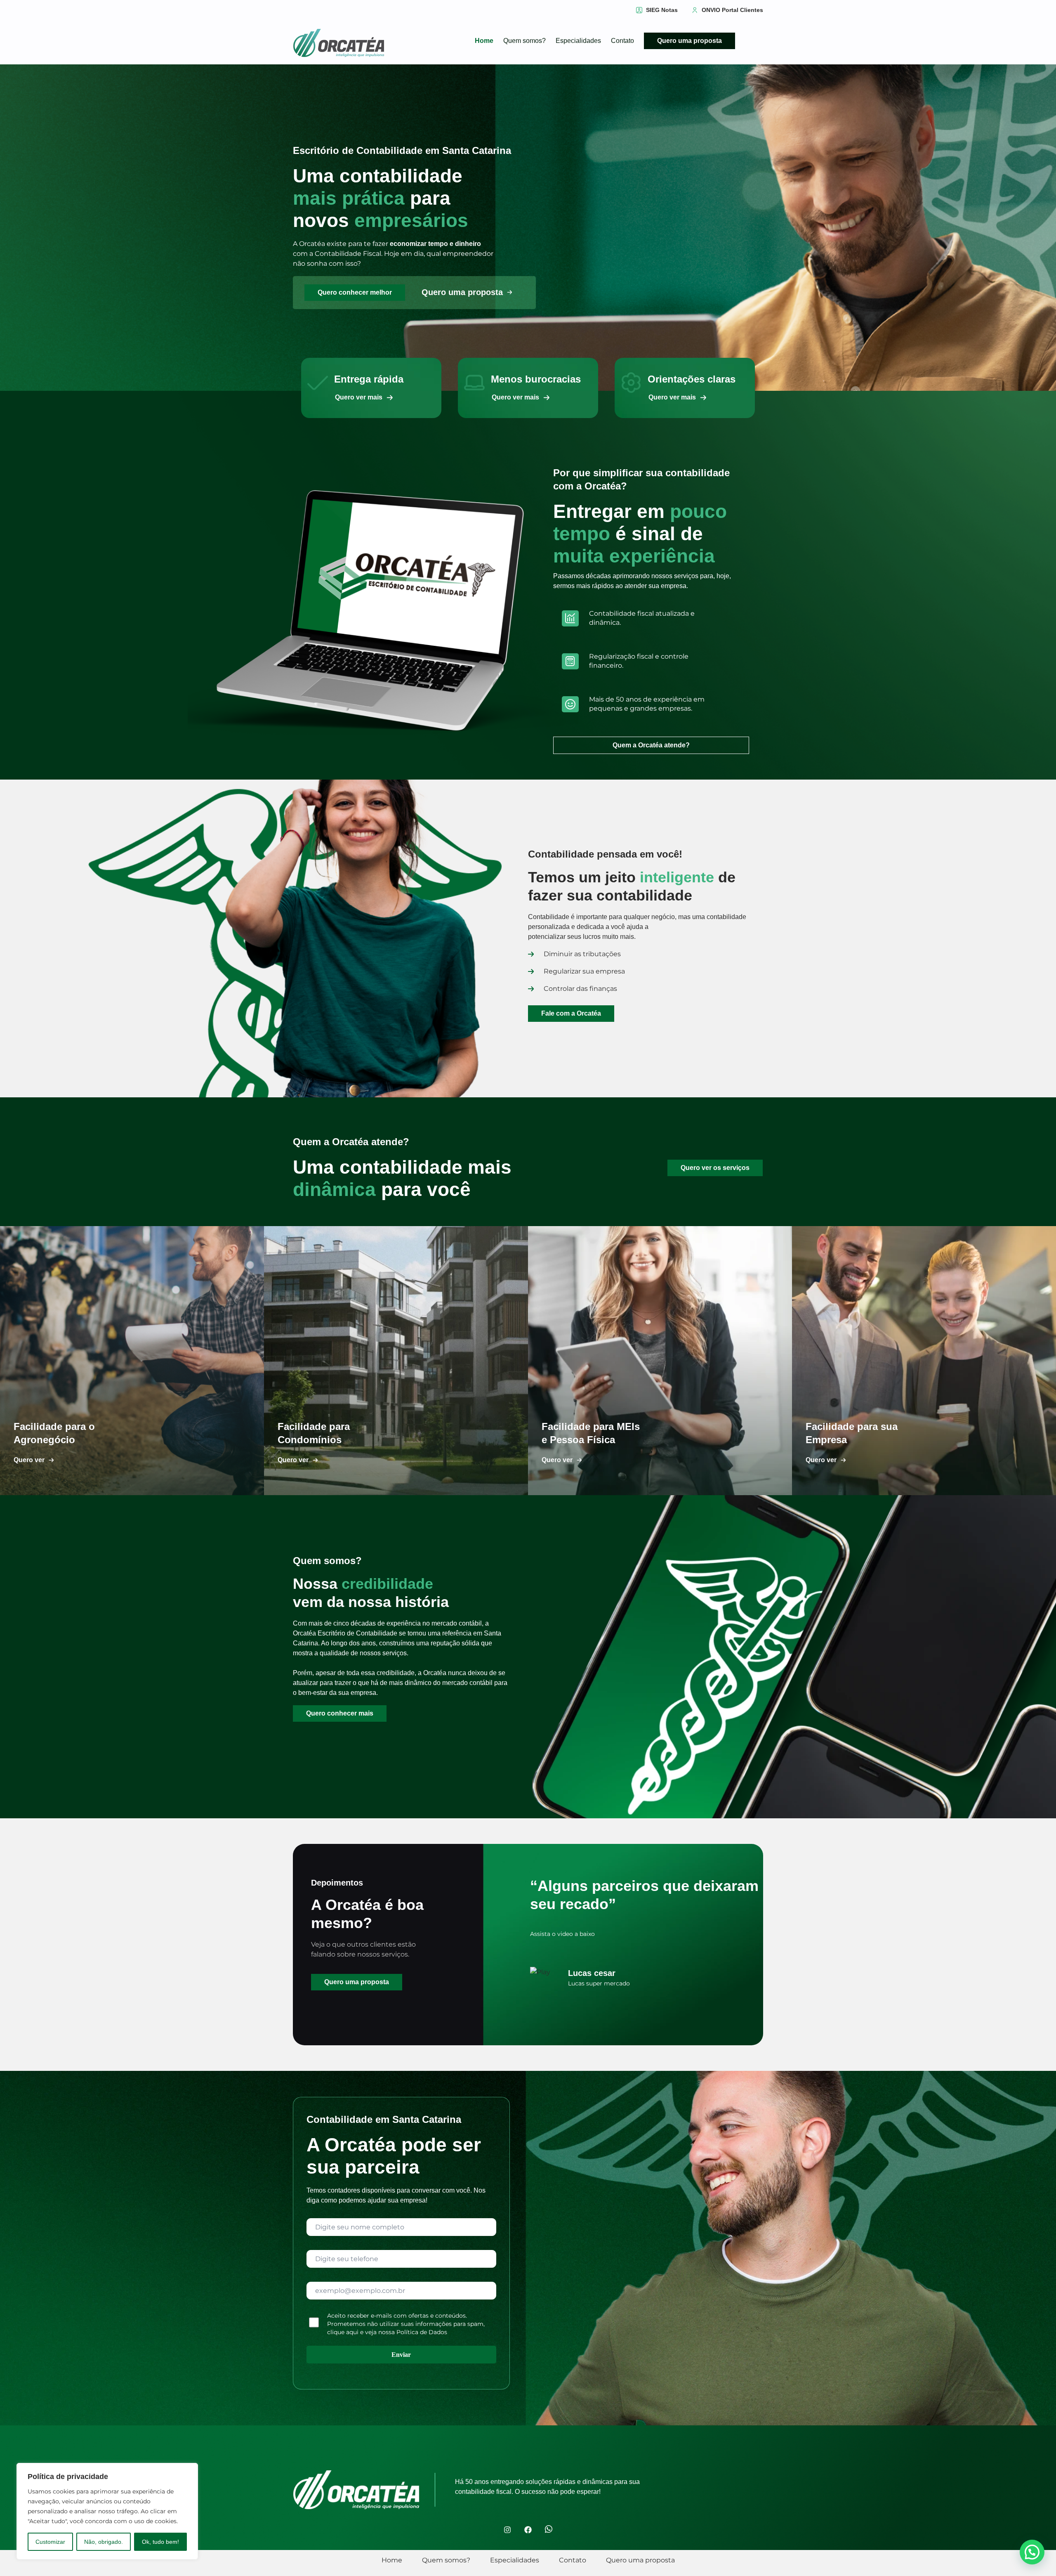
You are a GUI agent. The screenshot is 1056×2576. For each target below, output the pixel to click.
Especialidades (578, 41)
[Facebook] (528, 2530)
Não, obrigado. (104, 2542)
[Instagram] (507, 2530)
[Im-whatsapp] (549, 2530)
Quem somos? (524, 41)
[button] (361, 397)
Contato (622, 41)
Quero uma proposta (689, 41)
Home (484, 41)
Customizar (50, 2542)
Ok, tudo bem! (160, 2542)
